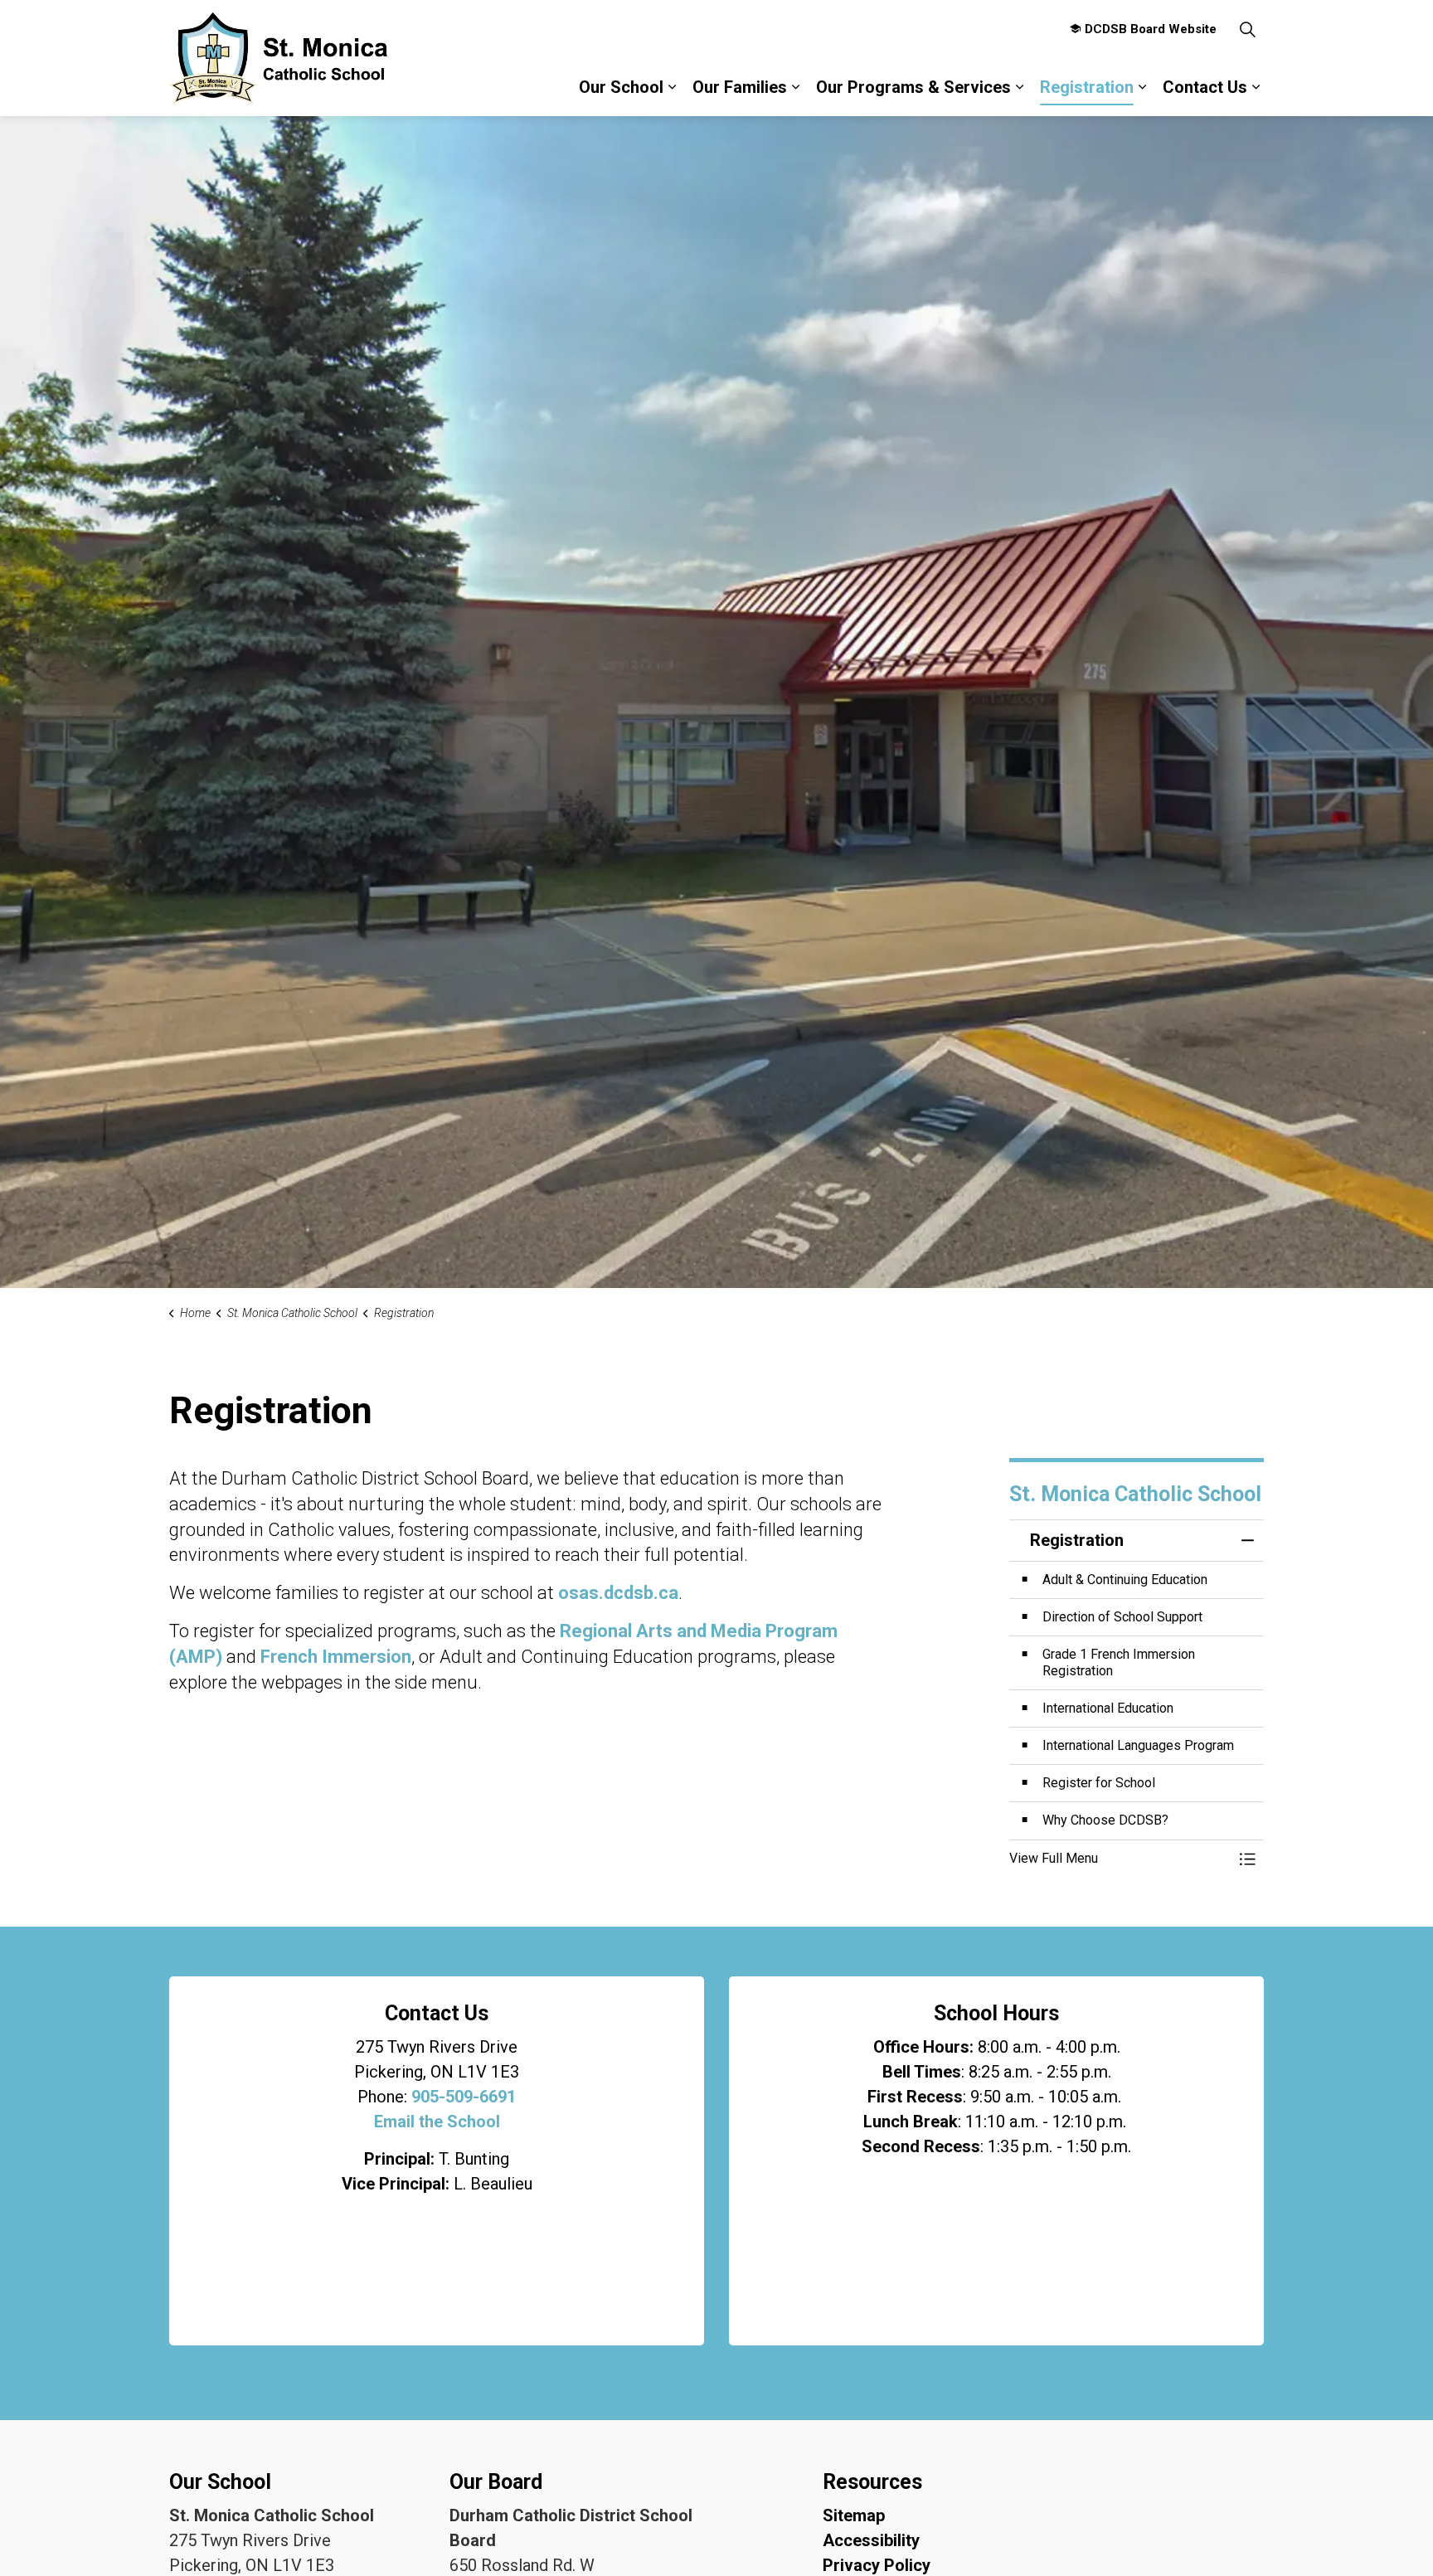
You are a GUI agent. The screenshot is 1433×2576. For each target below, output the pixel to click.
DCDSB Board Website (1151, 29)
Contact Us (1205, 87)
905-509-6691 (464, 2097)
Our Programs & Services (913, 87)
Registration (1087, 87)
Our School (621, 87)
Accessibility (871, 2540)
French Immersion (336, 1657)
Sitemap (854, 2515)
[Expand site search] (1247, 29)
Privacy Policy (877, 2565)
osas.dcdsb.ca (618, 1593)
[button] (1120, 1859)
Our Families (740, 87)
